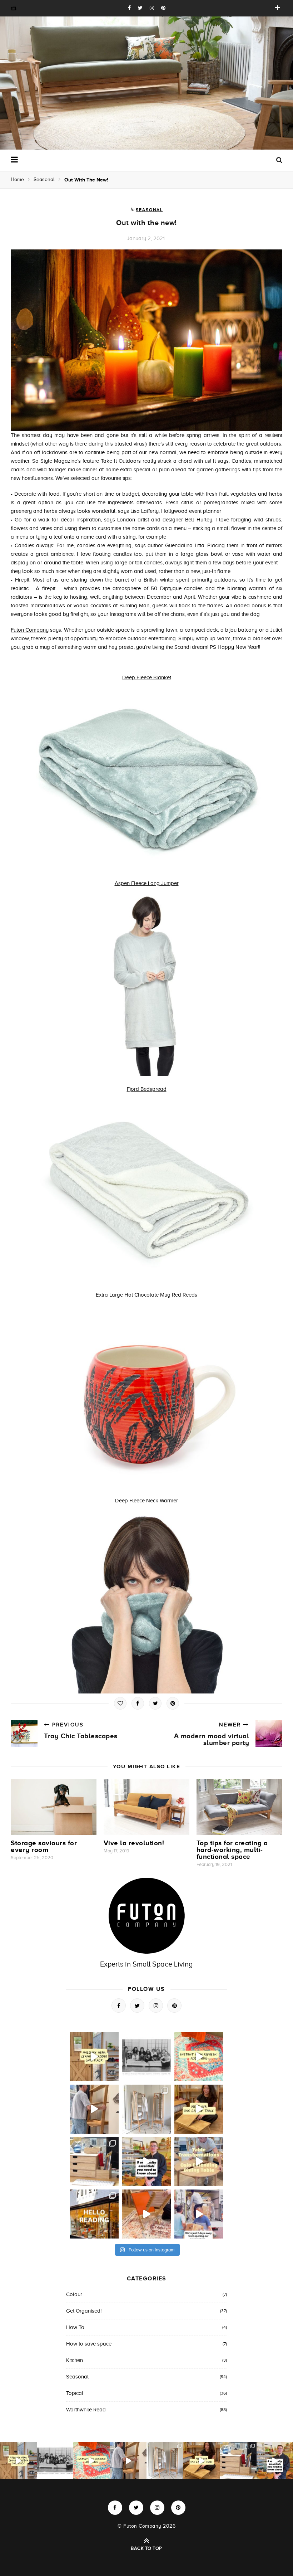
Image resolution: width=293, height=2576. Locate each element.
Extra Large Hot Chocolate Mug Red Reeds (146, 1295)
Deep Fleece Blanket (147, 677)
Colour (74, 2294)
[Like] (120, 1703)
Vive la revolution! (134, 1843)
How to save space (89, 2344)
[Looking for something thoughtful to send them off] (199, 2109)
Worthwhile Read (86, 2410)
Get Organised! (84, 2311)
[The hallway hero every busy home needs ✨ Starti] (94, 2057)
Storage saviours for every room (44, 1846)
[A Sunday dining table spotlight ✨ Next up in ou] (199, 2162)
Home (17, 179)
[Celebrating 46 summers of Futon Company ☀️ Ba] (147, 2057)
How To (75, 2327)
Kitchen (75, 2360)
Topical (75, 2393)
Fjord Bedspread (147, 1089)
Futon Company (30, 630)
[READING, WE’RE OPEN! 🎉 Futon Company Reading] (94, 2214)
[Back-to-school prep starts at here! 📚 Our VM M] (94, 2109)
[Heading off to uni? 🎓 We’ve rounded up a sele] (94, 2162)
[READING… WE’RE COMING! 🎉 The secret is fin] (199, 2214)
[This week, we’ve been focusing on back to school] (147, 2109)
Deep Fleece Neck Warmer (146, 1501)
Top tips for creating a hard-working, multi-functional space (232, 1850)
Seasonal (44, 179)
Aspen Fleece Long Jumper (147, 883)
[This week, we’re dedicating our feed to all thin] (147, 2162)
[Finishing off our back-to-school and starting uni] (199, 2057)
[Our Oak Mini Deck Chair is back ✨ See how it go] (147, 2214)
